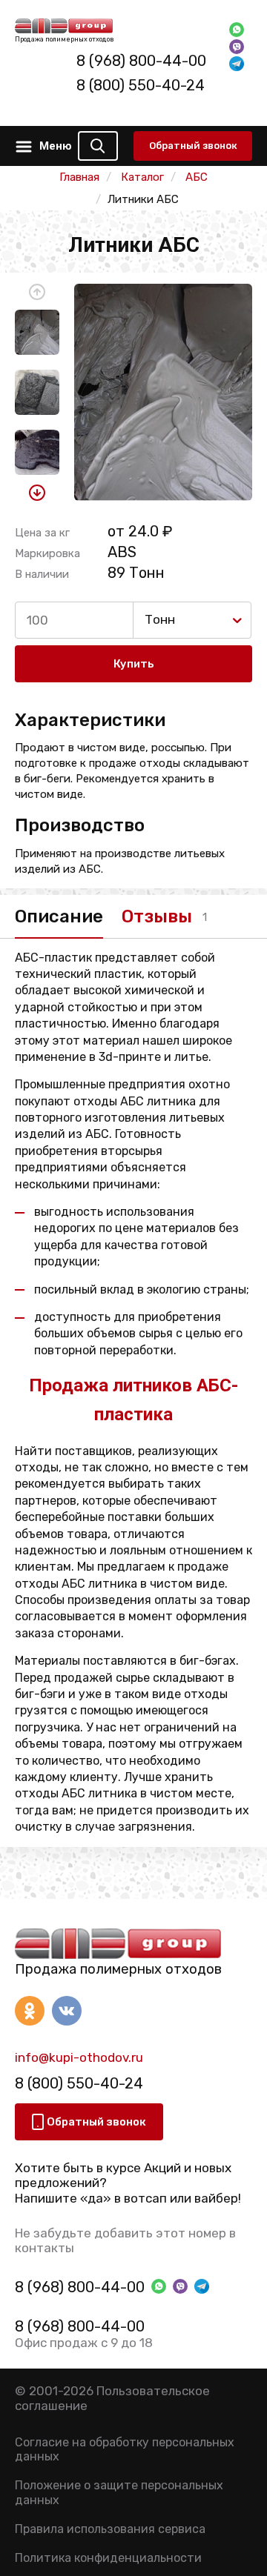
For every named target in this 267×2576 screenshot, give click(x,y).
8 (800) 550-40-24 (141, 85)
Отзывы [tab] (157, 916)
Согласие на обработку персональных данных (125, 2449)
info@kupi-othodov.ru (79, 2057)
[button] (37, 292)
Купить (134, 664)
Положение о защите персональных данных (119, 2492)
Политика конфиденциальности (108, 2558)
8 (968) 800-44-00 (141, 61)
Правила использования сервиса (110, 2529)
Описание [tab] (59, 916)
